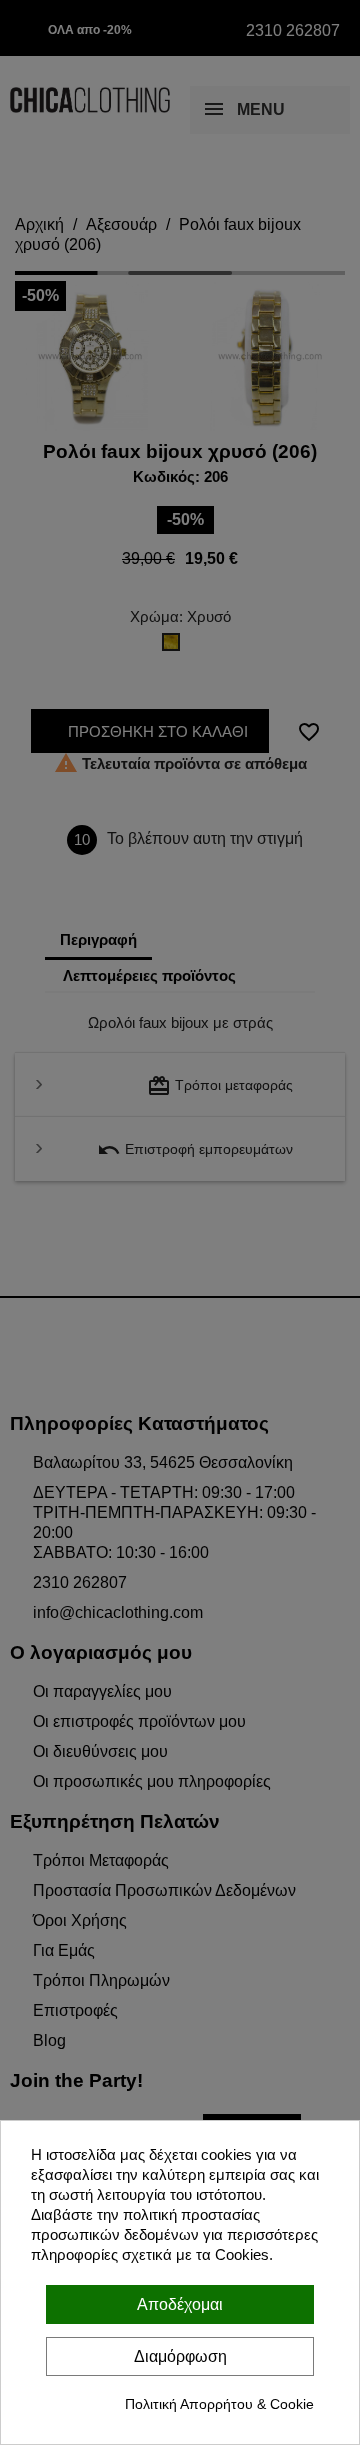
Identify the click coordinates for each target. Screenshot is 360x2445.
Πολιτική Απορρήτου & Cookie (219, 2404)
